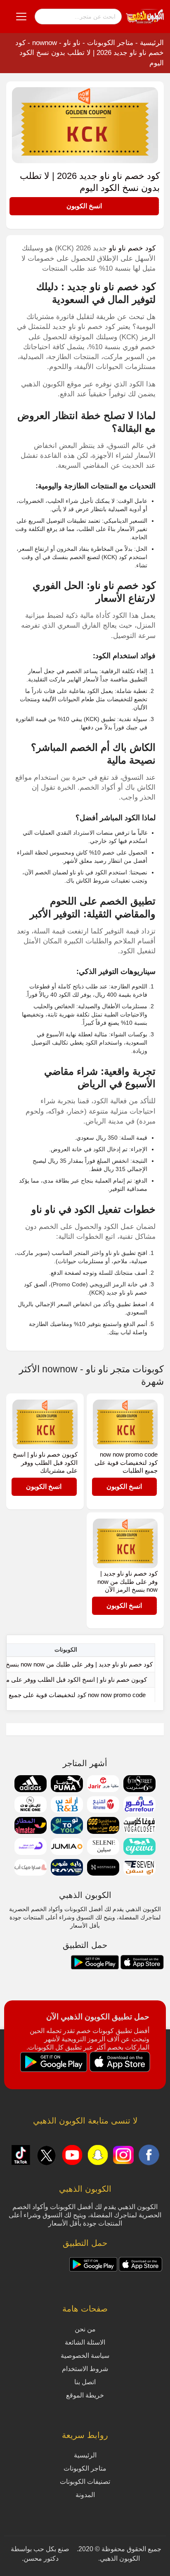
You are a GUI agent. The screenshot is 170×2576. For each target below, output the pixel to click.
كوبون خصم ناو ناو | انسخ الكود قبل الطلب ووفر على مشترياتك (45, 1462)
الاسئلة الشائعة (85, 2342)
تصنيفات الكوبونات (85, 2482)
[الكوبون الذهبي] (145, 16)
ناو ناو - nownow (56, 43)
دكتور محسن (41, 2558)
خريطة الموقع (85, 2395)
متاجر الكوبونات (110, 43)
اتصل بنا (85, 2382)
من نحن (85, 2329)
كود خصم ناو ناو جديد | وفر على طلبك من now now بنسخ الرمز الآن (127, 1581)
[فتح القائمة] (21, 17)
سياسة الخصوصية (85, 2356)
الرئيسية (152, 43)
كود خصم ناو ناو (132, 248)
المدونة (85, 2495)
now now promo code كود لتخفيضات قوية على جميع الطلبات (126, 1462)
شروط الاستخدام (85, 2369)
